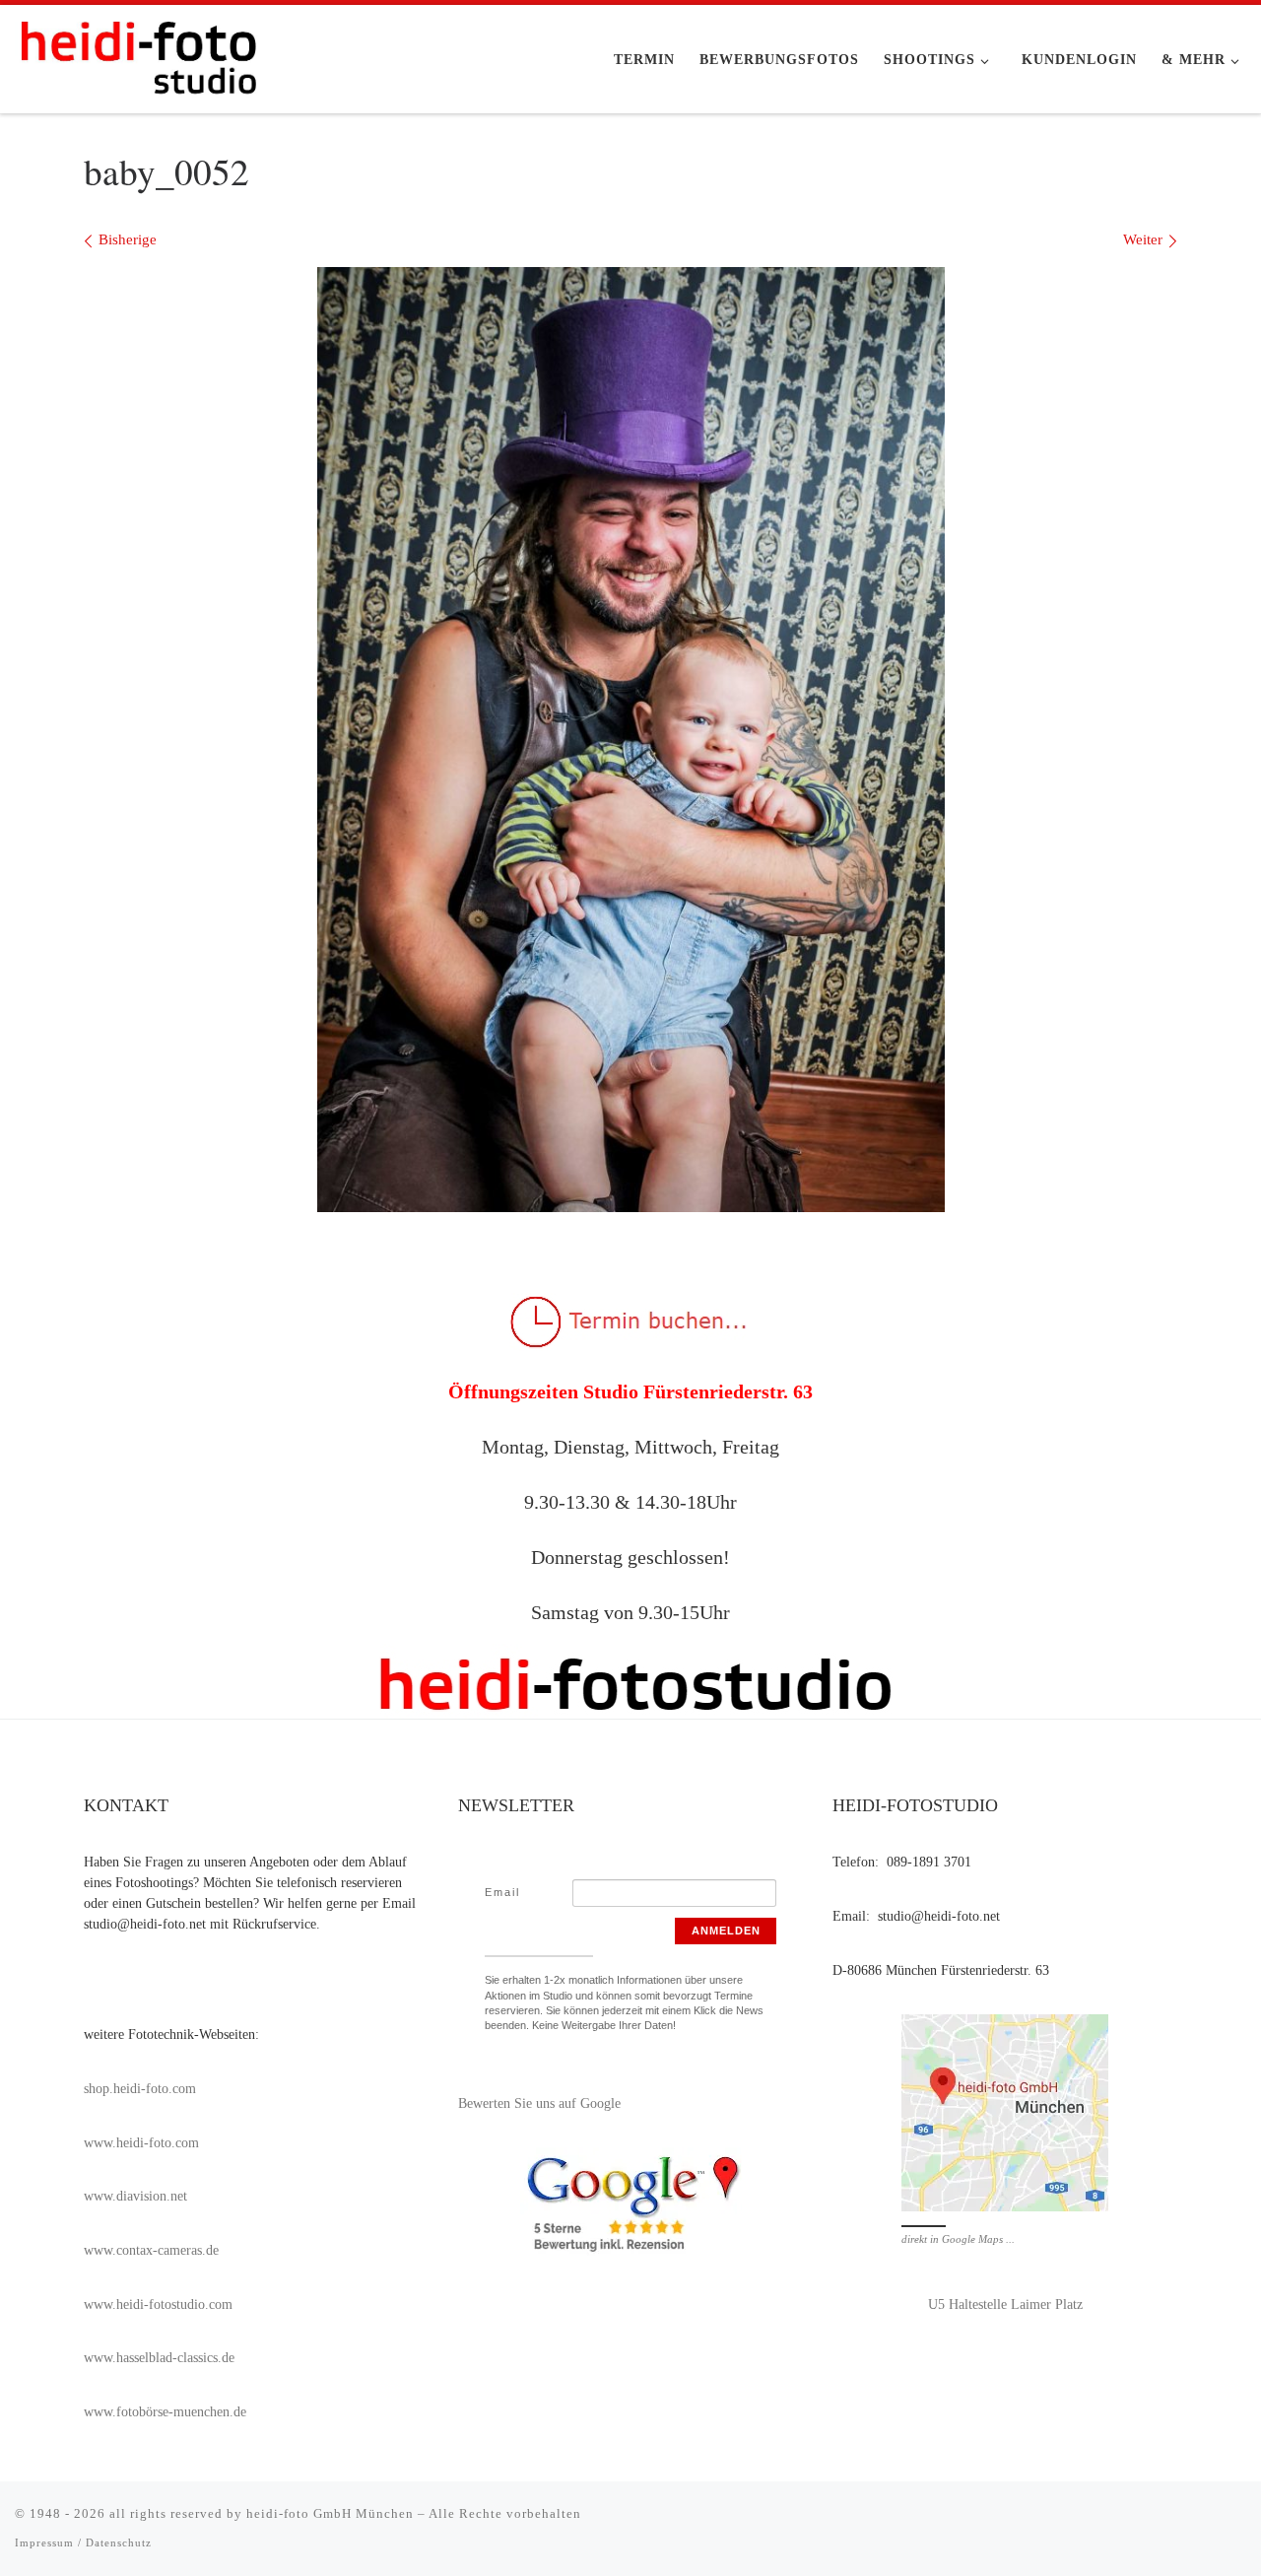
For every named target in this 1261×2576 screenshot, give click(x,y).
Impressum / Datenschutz (83, 2542)
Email (502, 1892)
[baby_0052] (631, 740)
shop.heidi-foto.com (140, 2089)
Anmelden (726, 1931)
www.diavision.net (135, 2196)
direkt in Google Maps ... (958, 2239)
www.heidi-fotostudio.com (158, 2305)
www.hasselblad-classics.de (159, 2358)
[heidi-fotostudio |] (138, 53)
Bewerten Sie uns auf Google (539, 2103)
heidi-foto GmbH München (332, 2513)
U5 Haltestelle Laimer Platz (1005, 2305)
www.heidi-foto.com (141, 2143)
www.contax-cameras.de (151, 2250)
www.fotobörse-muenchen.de (165, 2412)
